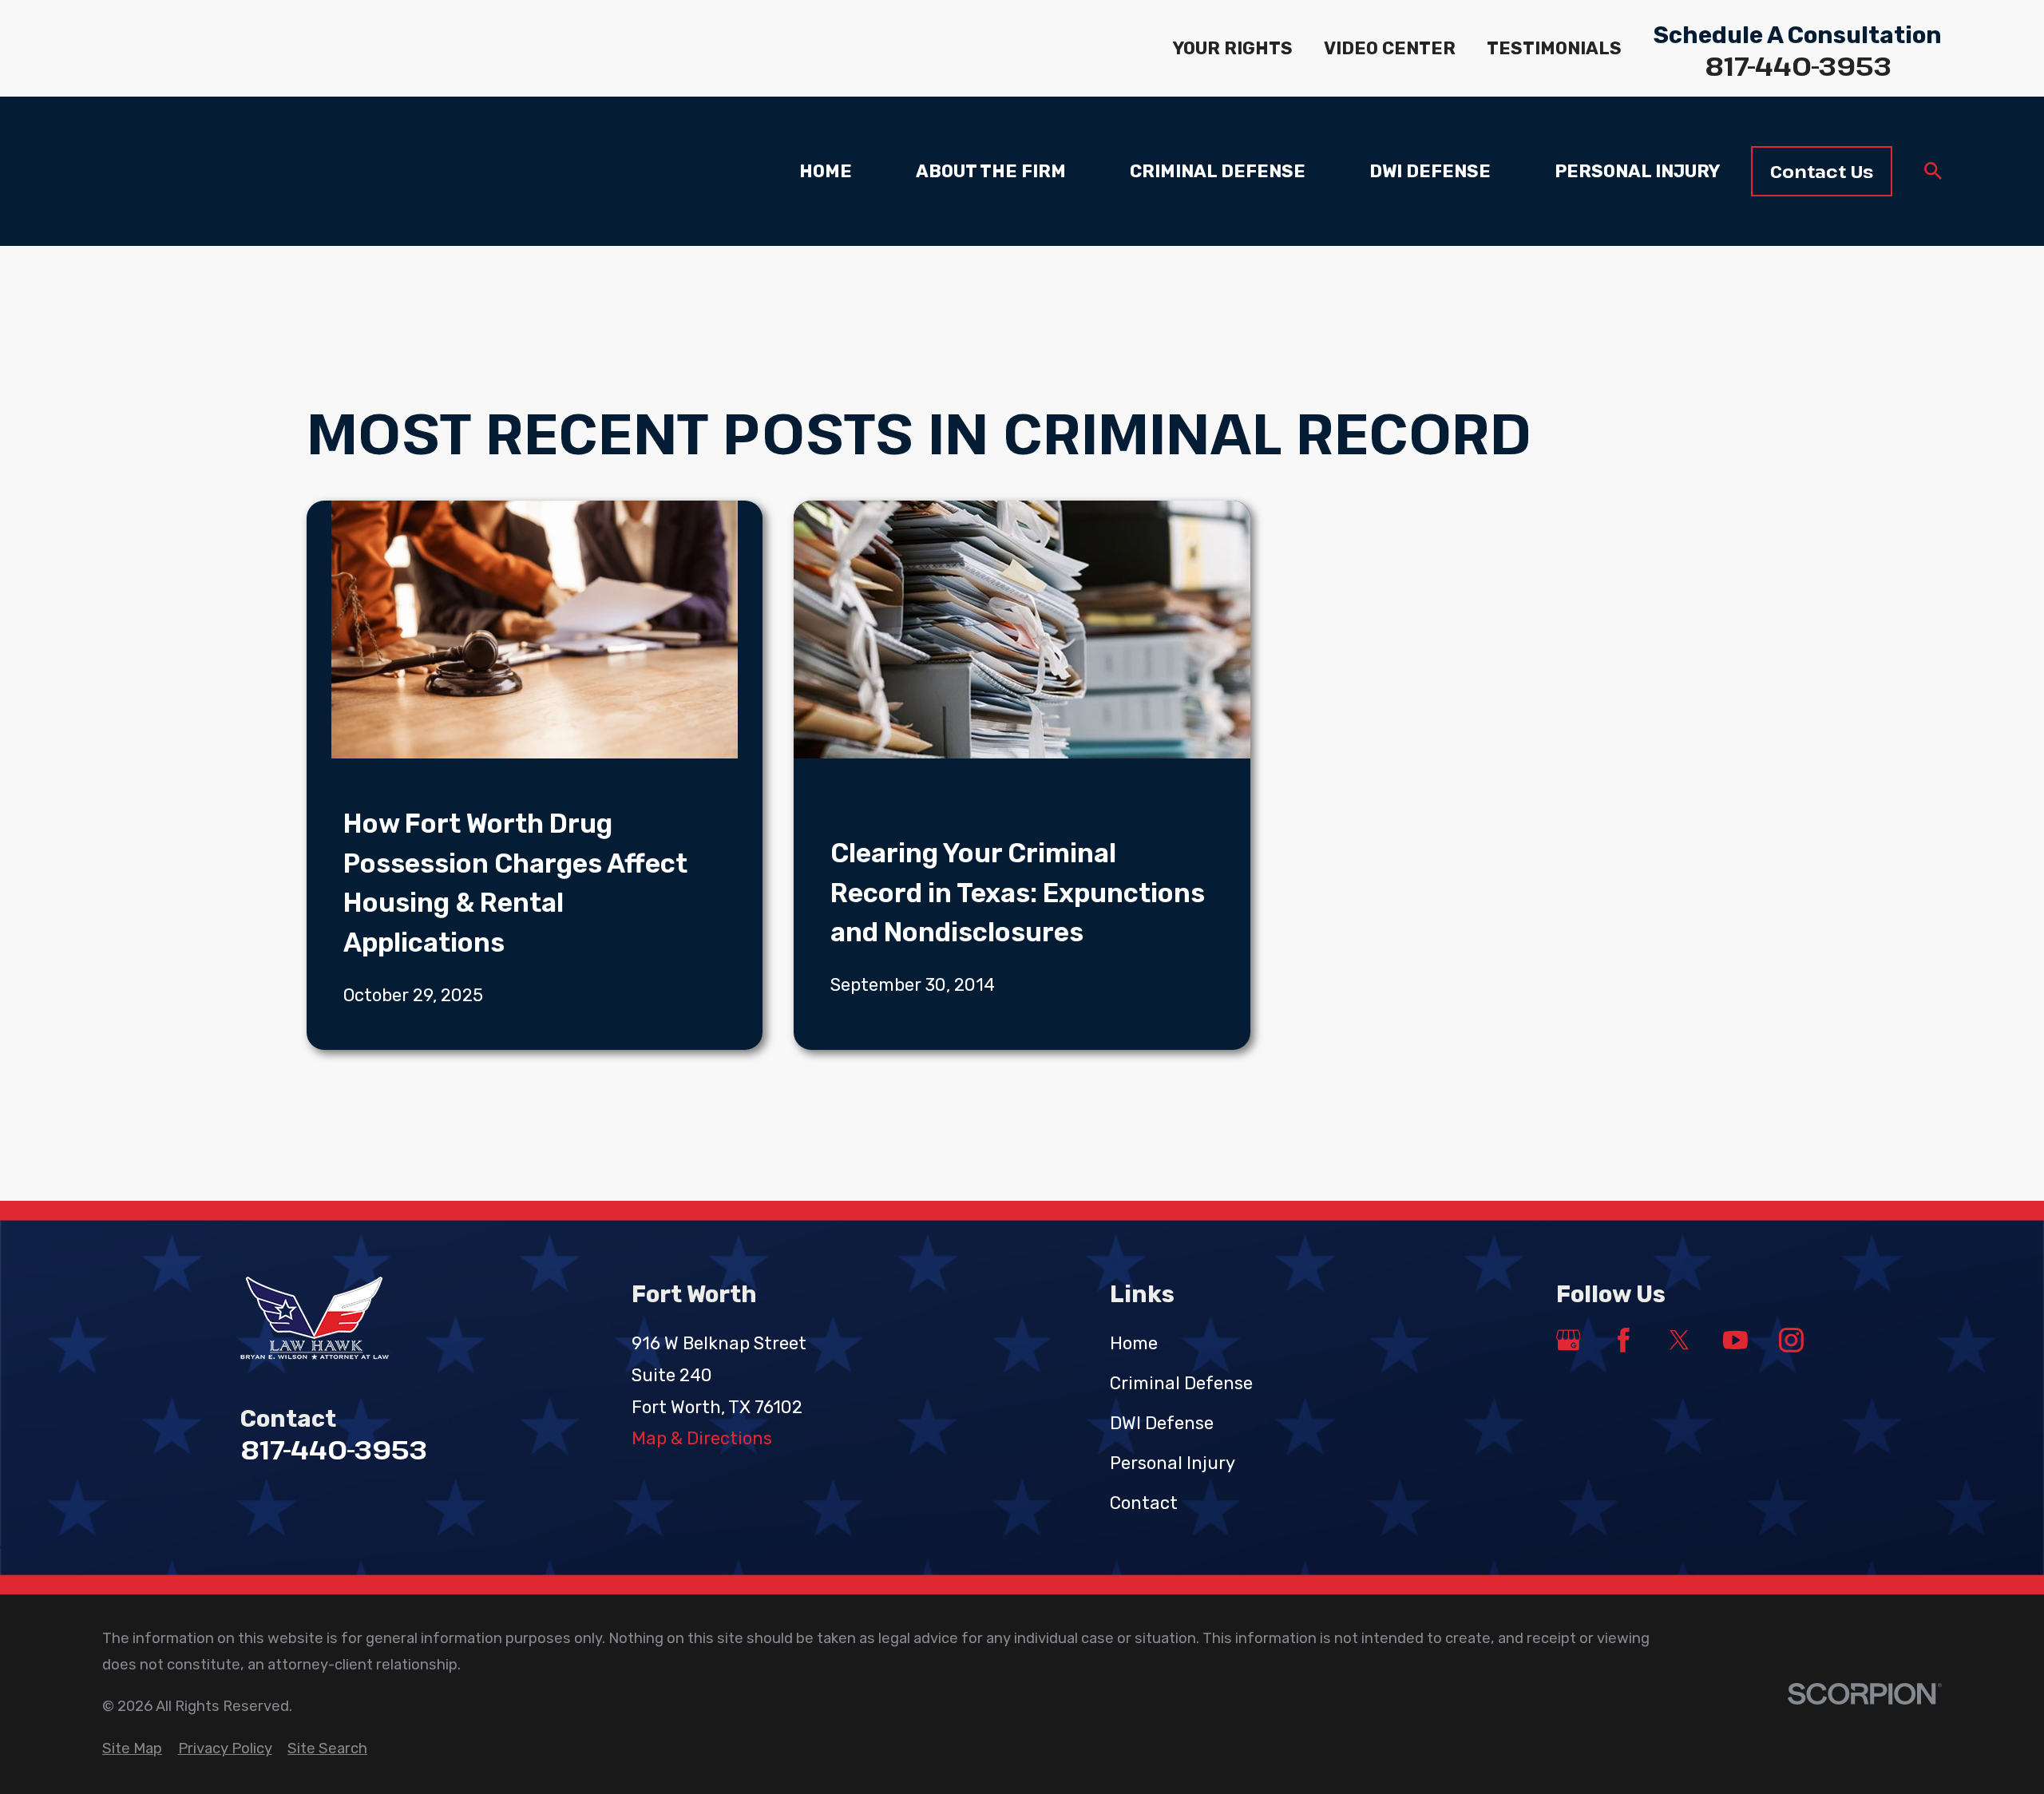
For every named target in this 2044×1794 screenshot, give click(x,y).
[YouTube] (1735, 1340)
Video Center (1390, 48)
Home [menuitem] (826, 171)
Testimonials (1554, 48)
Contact (1144, 1503)
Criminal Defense (1181, 1383)
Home (1134, 1343)
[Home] (353, 1319)
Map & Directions (702, 1438)
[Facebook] (1624, 1340)
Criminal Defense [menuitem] (1218, 171)
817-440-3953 (1798, 66)
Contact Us (1822, 171)
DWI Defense (1162, 1423)
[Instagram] (1791, 1340)
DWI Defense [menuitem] (1430, 171)
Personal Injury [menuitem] (1637, 171)
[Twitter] (1680, 1340)
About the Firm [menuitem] (991, 171)
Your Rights (1233, 48)
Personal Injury (1173, 1463)
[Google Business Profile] (1569, 1340)
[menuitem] (132, 1749)
